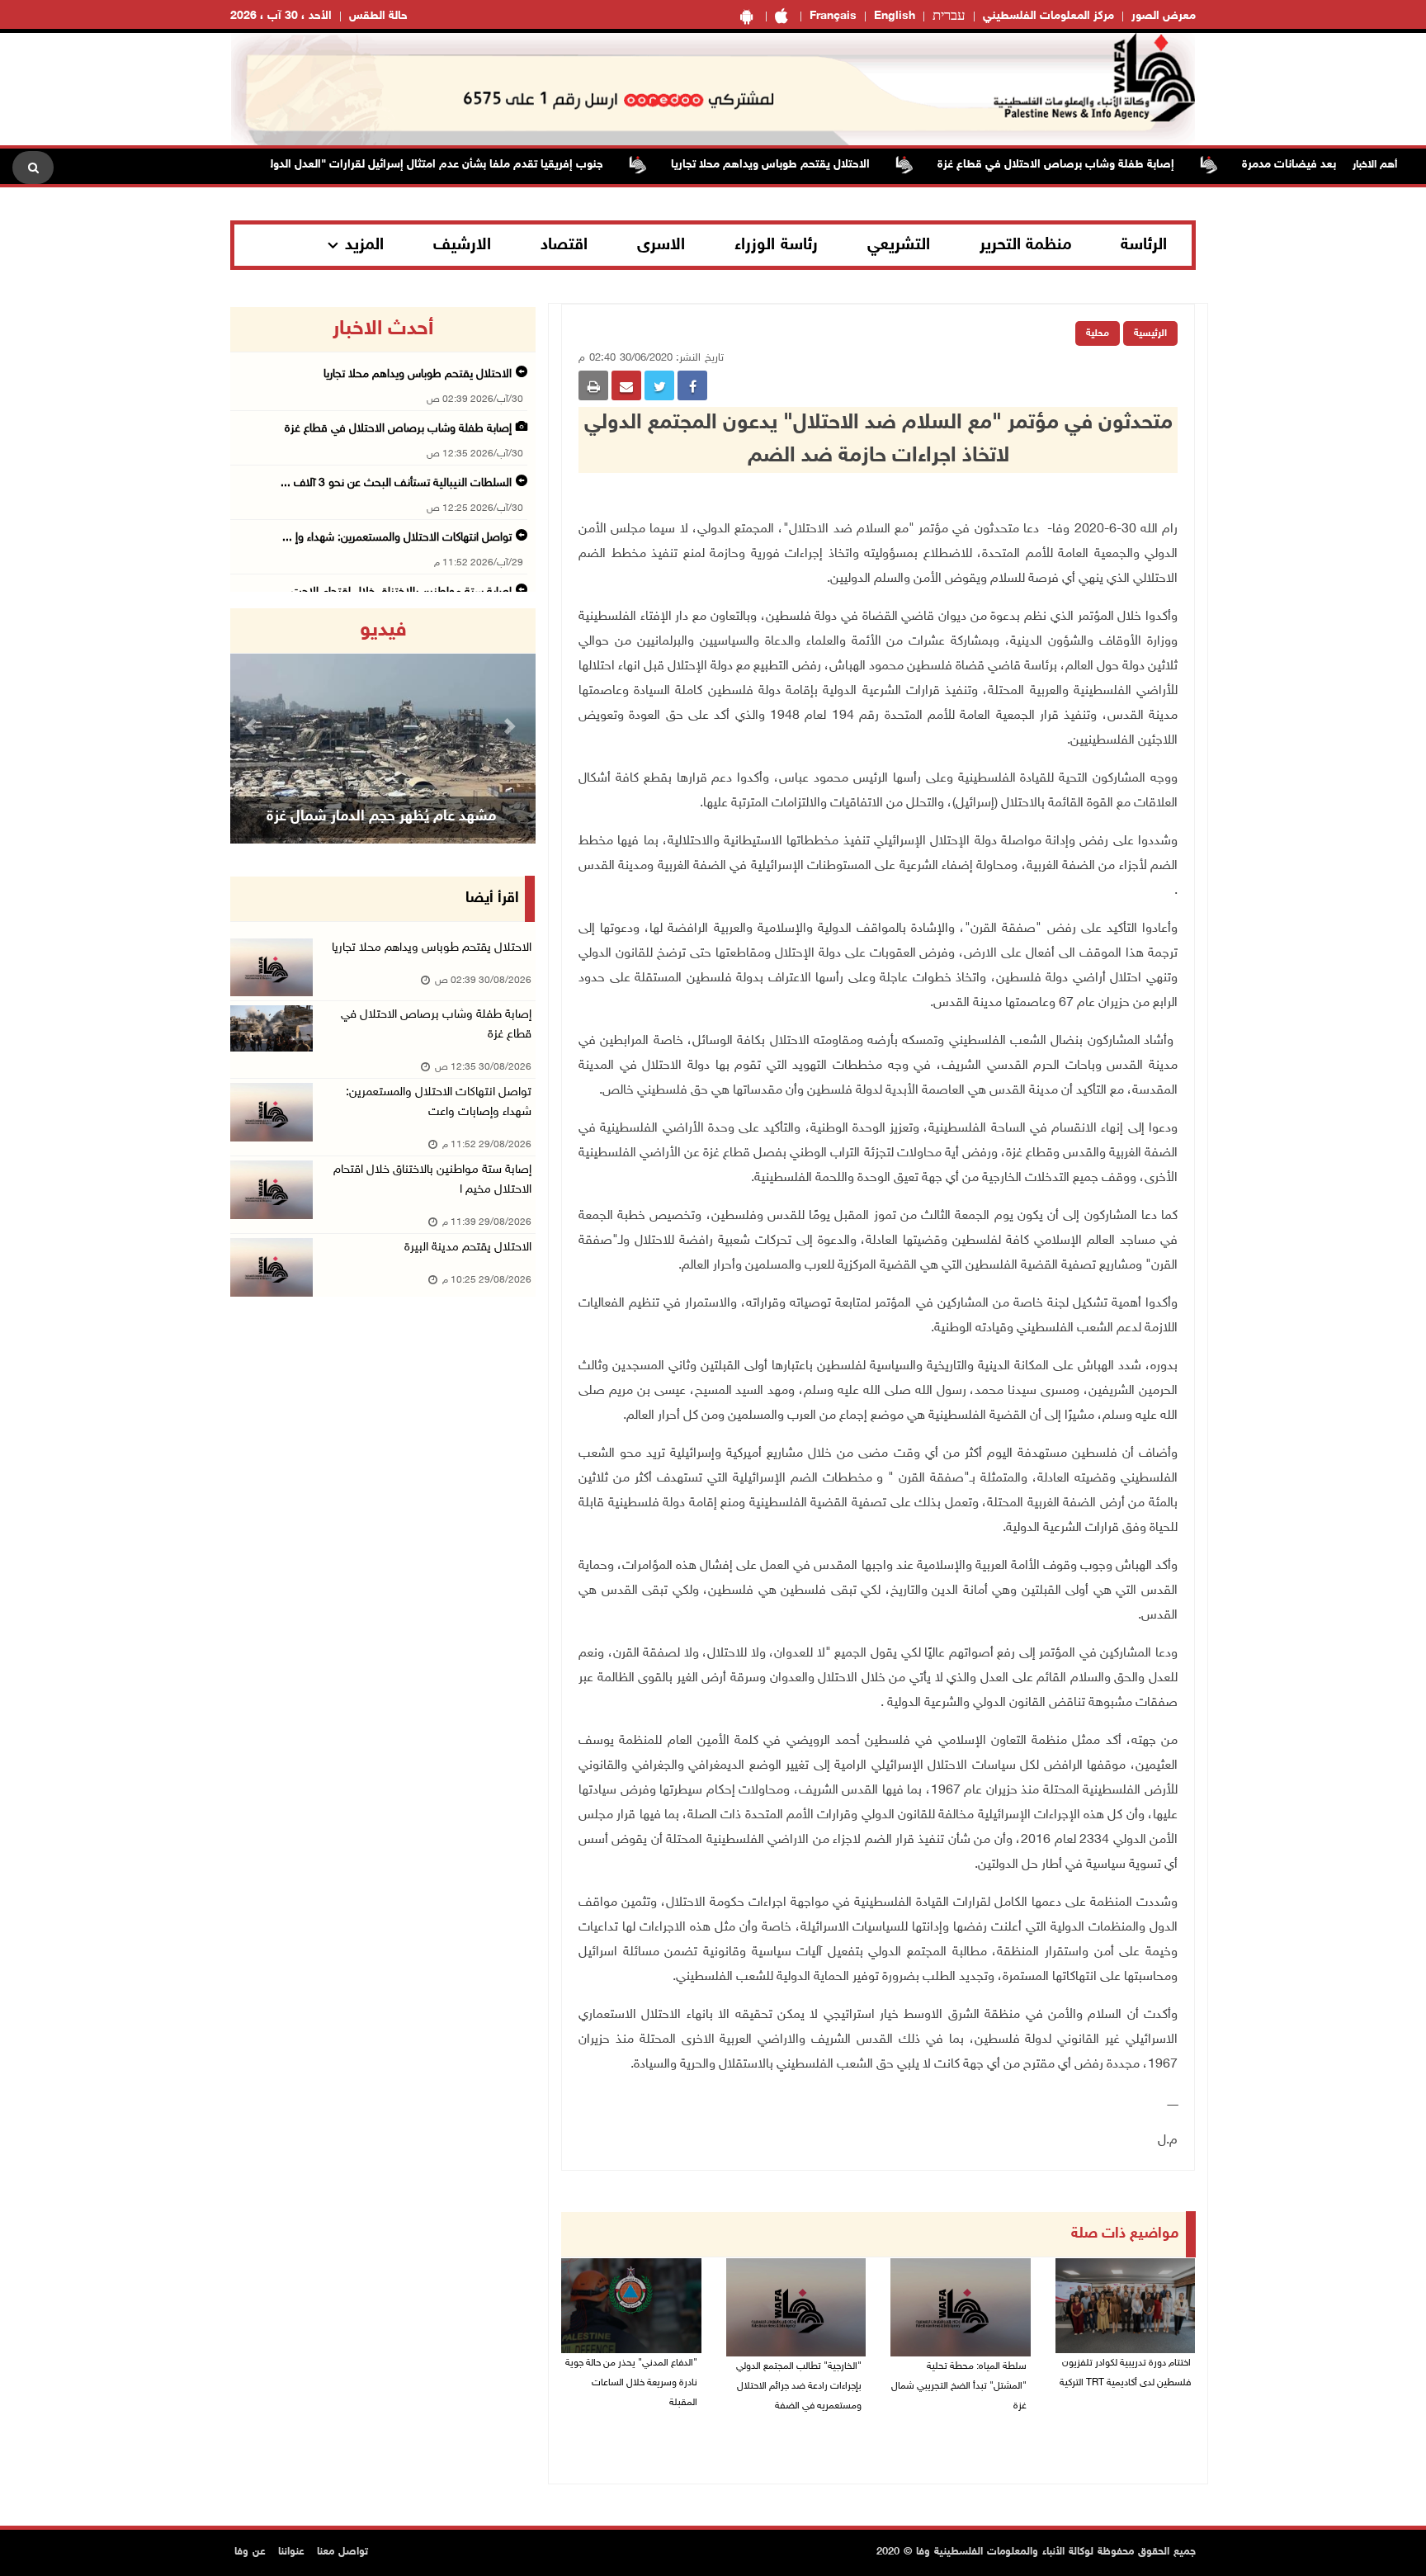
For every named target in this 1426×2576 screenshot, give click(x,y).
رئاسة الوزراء (776, 245)
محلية (1098, 333)
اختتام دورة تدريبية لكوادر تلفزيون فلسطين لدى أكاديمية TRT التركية (1125, 2373)
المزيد (364, 245)
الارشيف (462, 245)
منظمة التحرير (1026, 245)
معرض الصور (1164, 16)
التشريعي (899, 245)
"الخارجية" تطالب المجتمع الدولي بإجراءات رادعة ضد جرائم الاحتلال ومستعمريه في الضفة (799, 2386)
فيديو (383, 631)
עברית (949, 17)
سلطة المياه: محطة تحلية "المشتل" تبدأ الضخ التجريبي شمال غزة (959, 2386)
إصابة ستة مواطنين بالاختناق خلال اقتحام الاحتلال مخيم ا (432, 1180)
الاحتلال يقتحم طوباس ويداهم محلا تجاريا (822, 165)
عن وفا (250, 2552)
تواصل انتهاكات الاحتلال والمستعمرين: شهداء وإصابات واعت (439, 1102)
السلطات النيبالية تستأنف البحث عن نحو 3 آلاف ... (396, 483)
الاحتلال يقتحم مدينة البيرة (468, 1248)
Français (833, 16)
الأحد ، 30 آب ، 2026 (281, 16)
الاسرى (661, 245)
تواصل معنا (342, 2552)
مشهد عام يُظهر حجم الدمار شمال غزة (381, 817)
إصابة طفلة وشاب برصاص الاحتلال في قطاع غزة (1107, 165)
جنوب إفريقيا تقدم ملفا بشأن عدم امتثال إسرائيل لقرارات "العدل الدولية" (480, 165)
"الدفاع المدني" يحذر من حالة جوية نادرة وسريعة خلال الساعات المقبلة (631, 2383)
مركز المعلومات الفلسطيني (1048, 16)
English (895, 16)
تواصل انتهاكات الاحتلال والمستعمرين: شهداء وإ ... (397, 538)
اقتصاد (564, 245)
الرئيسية (1150, 333)
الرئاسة (1144, 245)
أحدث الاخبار (383, 329)
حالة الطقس (378, 16)
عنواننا (291, 2552)
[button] (253, 726)
